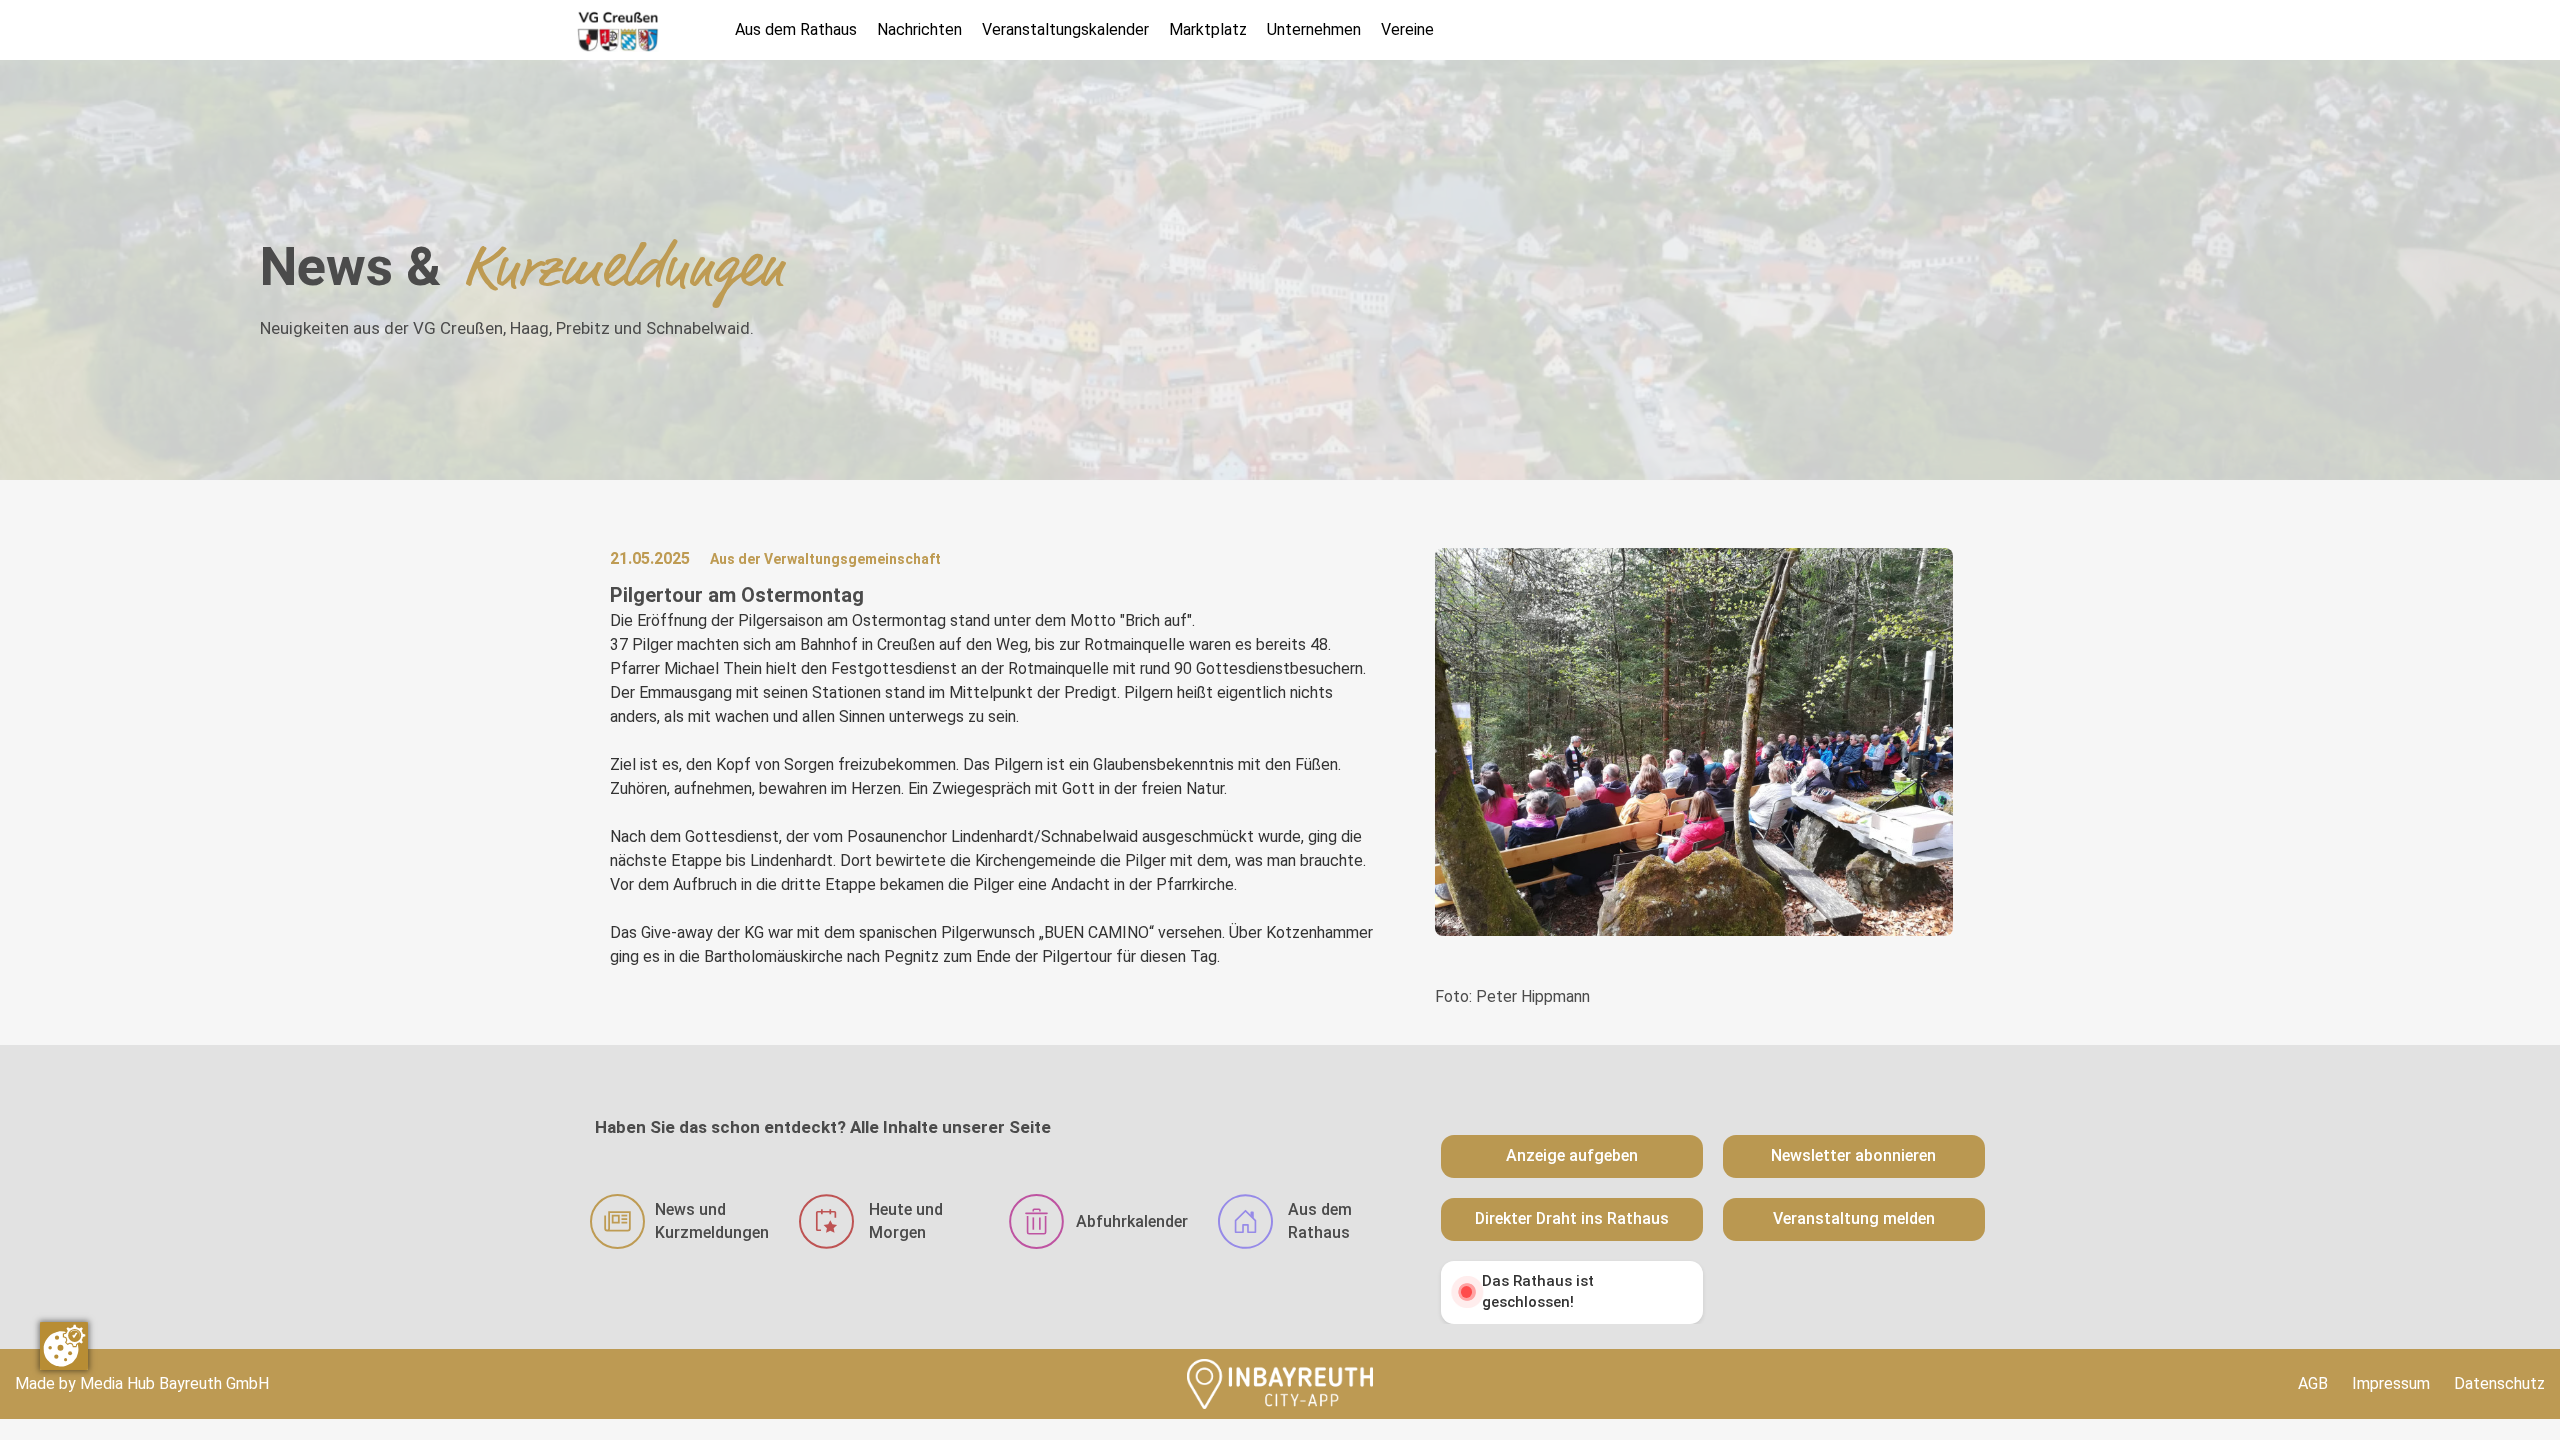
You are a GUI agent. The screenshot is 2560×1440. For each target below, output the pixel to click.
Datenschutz (2499, 1383)
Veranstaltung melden (1854, 1218)
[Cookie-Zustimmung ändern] (64, 1346)
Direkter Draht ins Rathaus (1572, 1218)
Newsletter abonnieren (1853, 1155)
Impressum (2391, 1383)
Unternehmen (1314, 29)
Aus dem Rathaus (796, 29)
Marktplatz (1208, 29)
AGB (2313, 1383)
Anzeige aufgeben (1572, 1155)
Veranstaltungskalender (1065, 29)
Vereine (1407, 29)
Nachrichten (919, 29)
